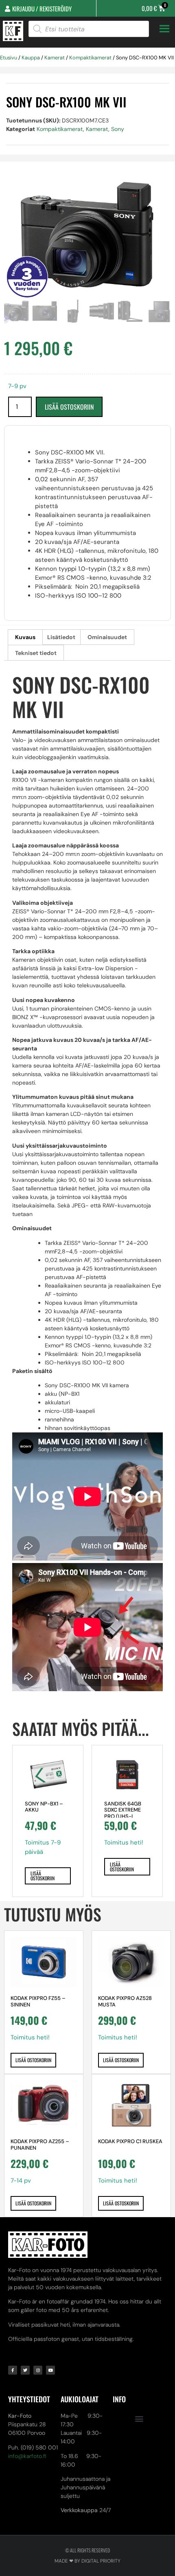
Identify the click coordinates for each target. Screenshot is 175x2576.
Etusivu (9, 58)
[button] (139, 2418)
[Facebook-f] (13, 2370)
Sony (118, 129)
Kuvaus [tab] (25, 637)
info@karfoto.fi (27, 2456)
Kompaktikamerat (90, 58)
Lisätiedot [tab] (61, 637)
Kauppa (31, 58)
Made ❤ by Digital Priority (87, 2561)
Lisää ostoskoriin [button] (43, 1876)
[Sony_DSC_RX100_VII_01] (87, 236)
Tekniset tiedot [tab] (36, 653)
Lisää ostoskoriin (69, 407)
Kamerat (55, 58)
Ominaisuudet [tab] (107, 637)
